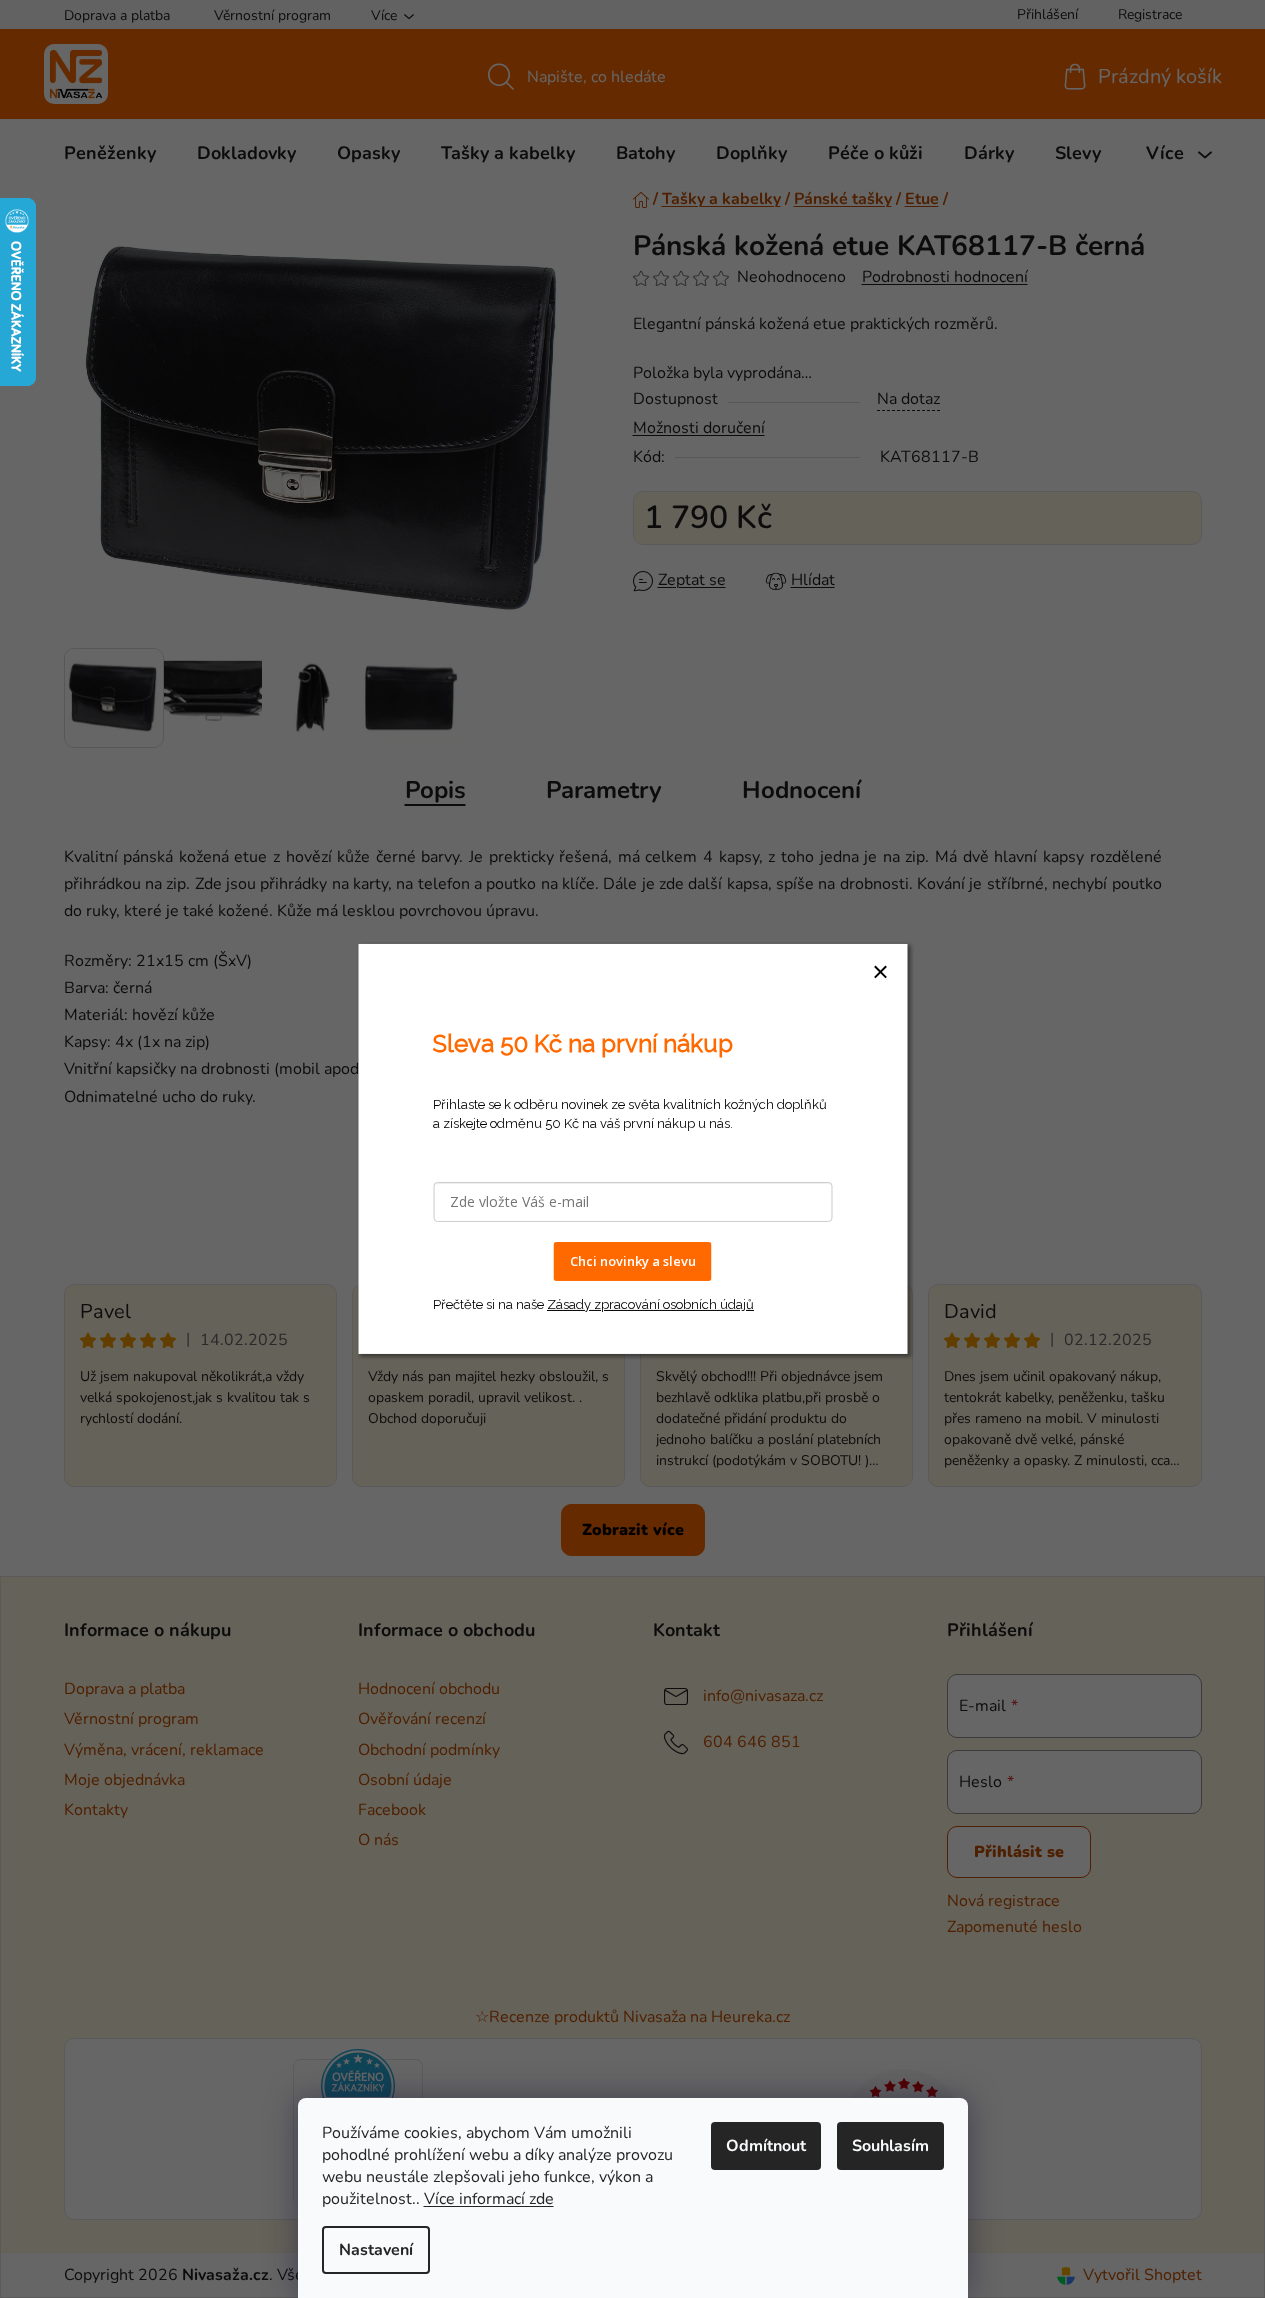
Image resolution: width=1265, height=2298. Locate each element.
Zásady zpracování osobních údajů (650, 1304)
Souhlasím (890, 2146)
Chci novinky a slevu (633, 1261)
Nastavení (376, 2250)
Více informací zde (489, 2199)
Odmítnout (766, 2146)
